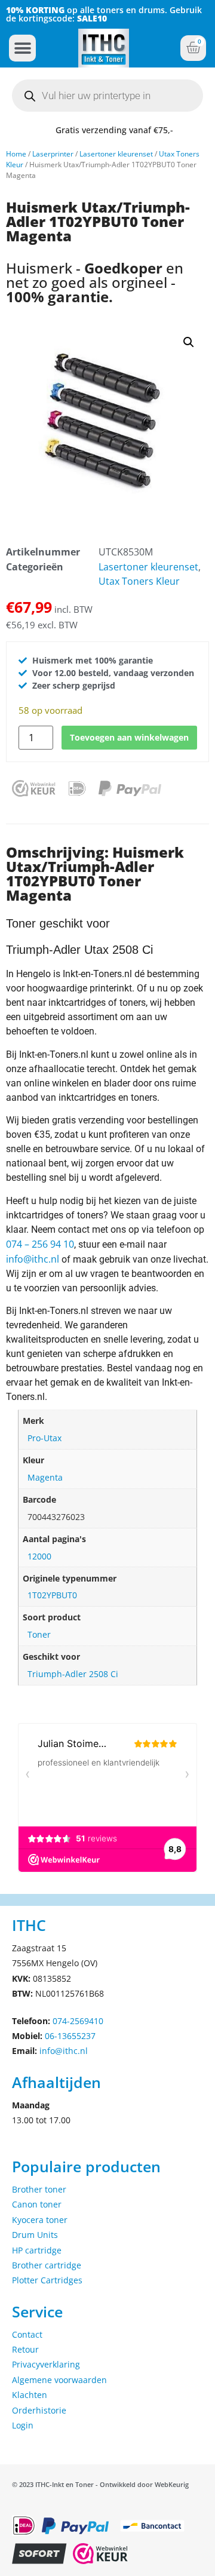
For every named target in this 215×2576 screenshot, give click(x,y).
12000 (39, 1556)
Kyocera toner (40, 2220)
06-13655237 (70, 2036)
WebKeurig (172, 2484)
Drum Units (35, 2235)
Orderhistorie (39, 2410)
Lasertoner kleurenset (116, 154)
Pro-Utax (44, 1438)
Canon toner (37, 2204)
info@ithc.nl (33, 1259)
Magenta (45, 1477)
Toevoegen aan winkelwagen (129, 737)
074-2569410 (78, 2021)
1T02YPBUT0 (52, 1595)
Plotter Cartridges (47, 2280)
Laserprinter (53, 154)
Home (16, 154)
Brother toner (39, 2189)
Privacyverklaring (46, 2364)
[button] (22, 48)
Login (23, 2425)
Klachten (30, 2395)
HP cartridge (37, 2250)
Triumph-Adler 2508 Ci (73, 1674)
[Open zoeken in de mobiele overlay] (107, 96)
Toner (39, 1634)
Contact (27, 2334)
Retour (25, 2349)
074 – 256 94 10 (40, 1244)
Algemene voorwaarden (59, 2380)
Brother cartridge (47, 2265)
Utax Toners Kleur (139, 581)
